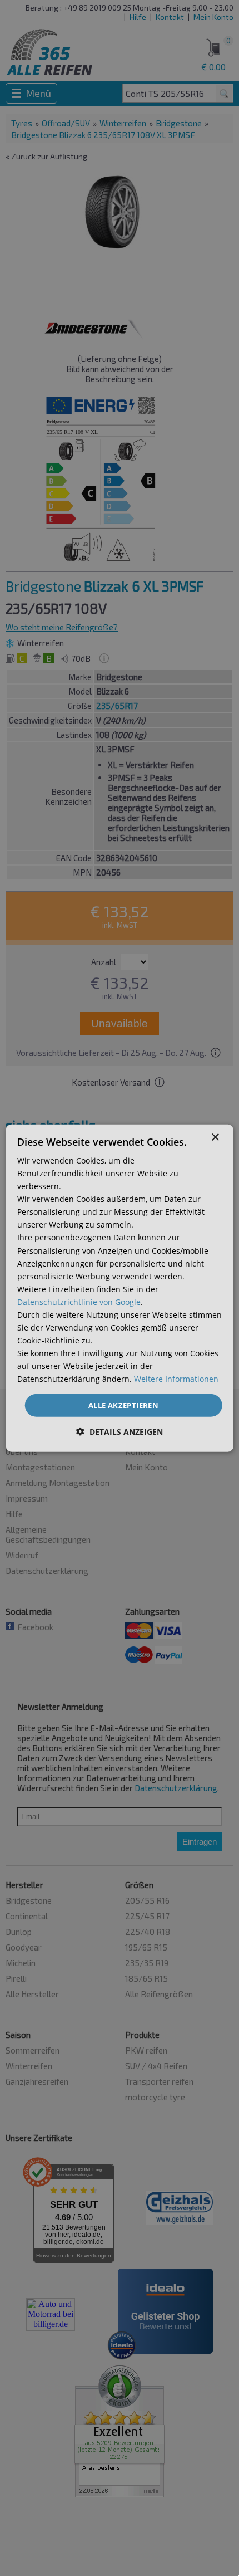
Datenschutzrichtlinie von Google (79, 1302)
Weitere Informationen (176, 1379)
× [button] (215, 1137)
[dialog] (120, 1288)
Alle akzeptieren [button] (123, 1405)
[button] (120, 1432)
